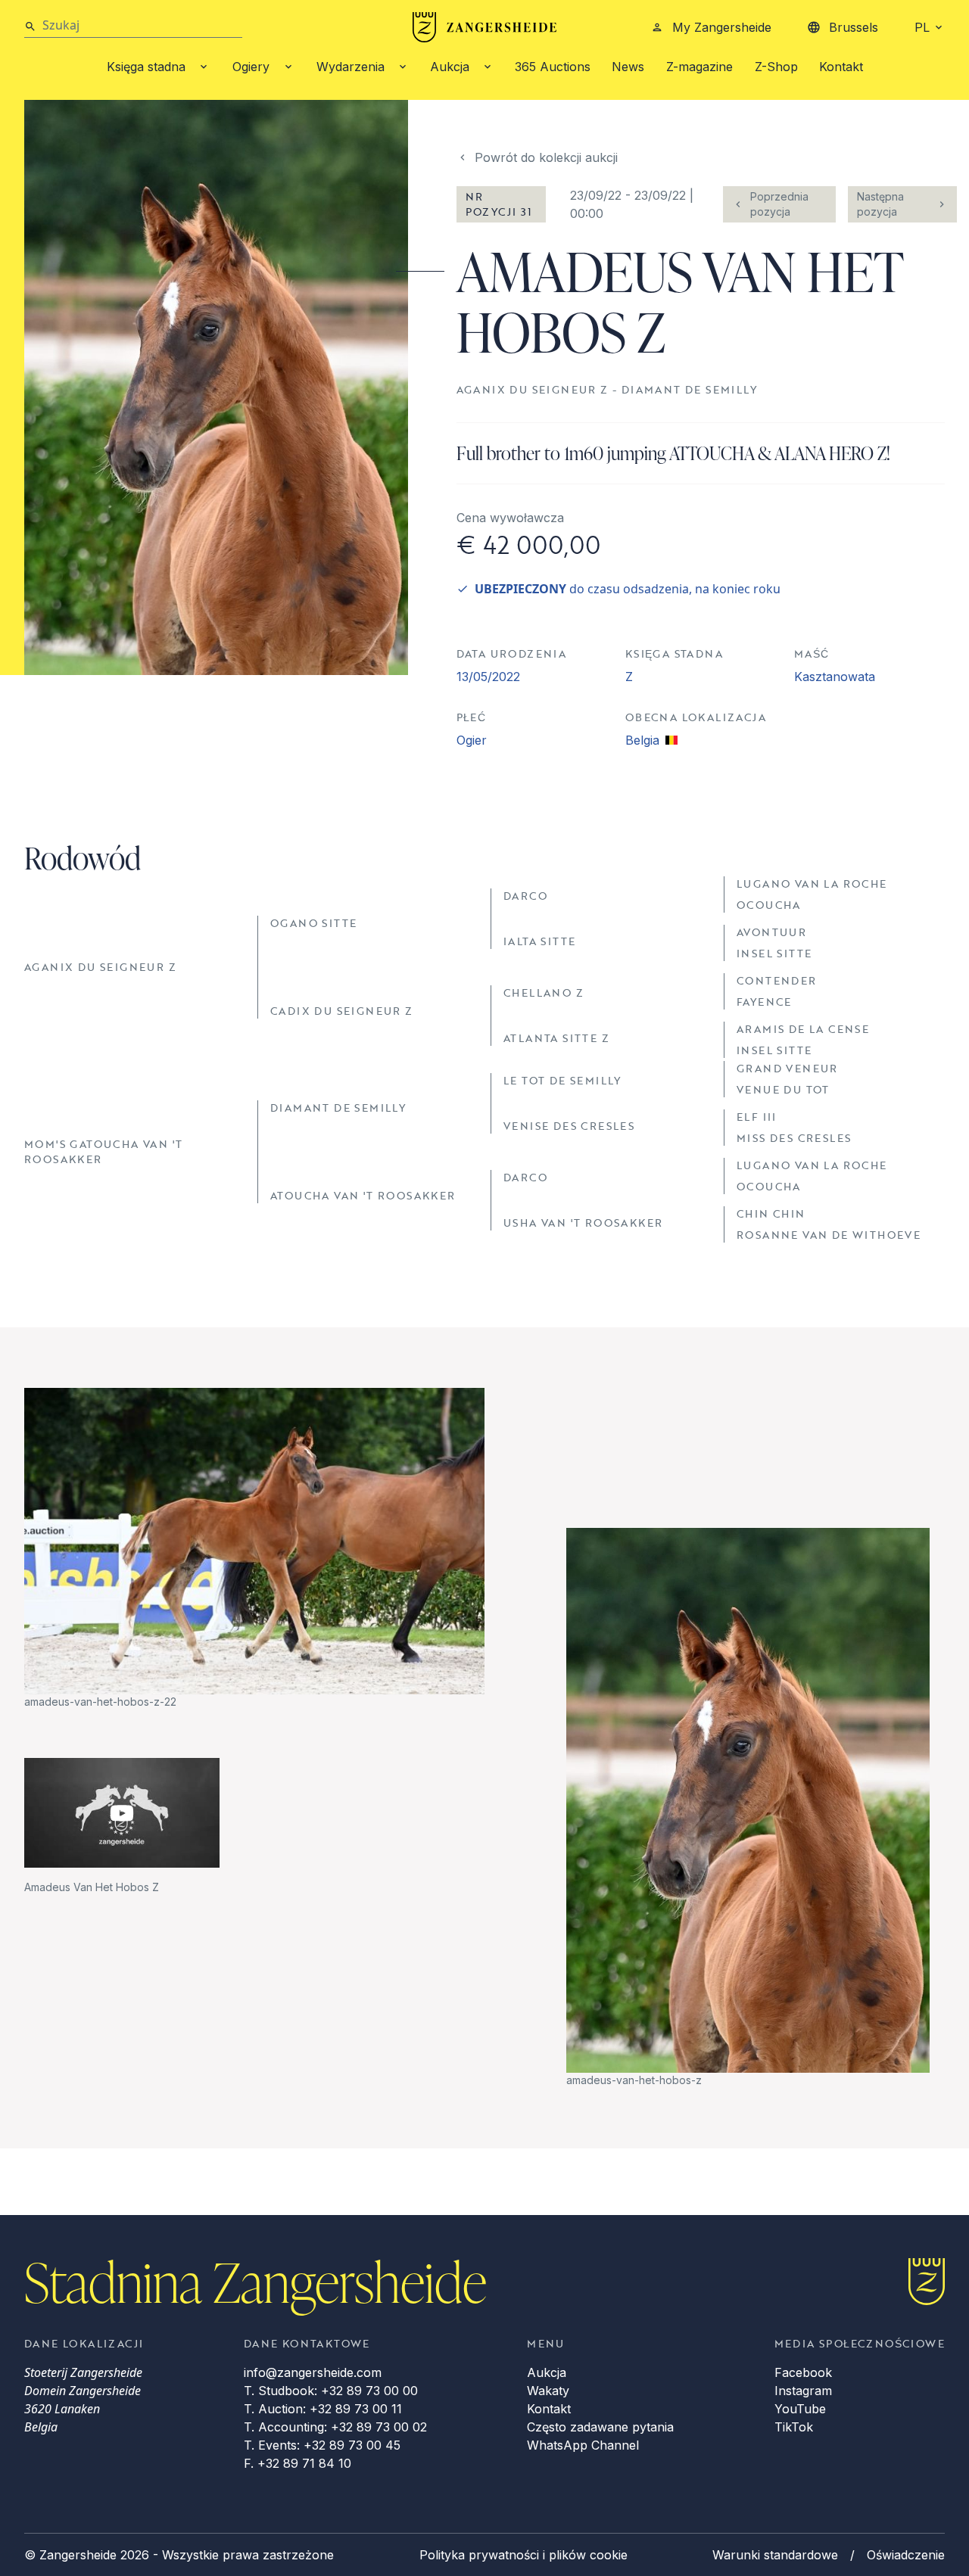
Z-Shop (776, 67)
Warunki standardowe (775, 2555)
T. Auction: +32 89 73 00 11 (323, 2409)
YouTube (800, 2409)
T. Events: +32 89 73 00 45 (322, 2445)
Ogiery (251, 67)
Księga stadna (146, 67)
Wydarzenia (351, 67)
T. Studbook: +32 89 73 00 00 (331, 2391)
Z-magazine (699, 67)
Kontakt (841, 67)
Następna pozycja (880, 204)
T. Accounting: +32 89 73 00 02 (335, 2427)
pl (922, 27)
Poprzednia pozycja (779, 204)
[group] (254, 1549)
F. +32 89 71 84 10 (298, 2463)
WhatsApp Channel (583, 2445)
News (628, 67)
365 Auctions (553, 67)
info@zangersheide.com (313, 2372)
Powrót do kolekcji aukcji (546, 157)
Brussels (854, 27)
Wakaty (548, 2391)
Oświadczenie (906, 2555)
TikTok (794, 2427)
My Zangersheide (722, 27)
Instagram (803, 2391)
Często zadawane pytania (600, 2427)
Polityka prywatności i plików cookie (523, 2555)
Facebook (803, 2372)
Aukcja (450, 67)
